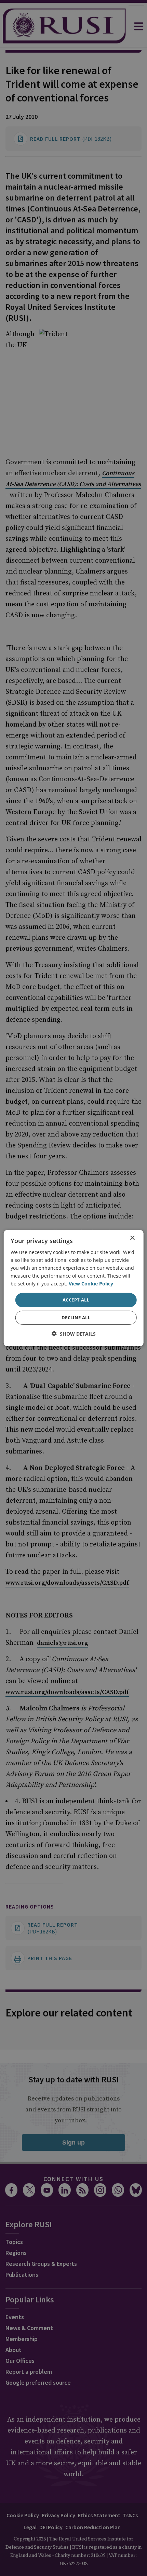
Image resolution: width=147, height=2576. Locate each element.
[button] (74, 1334)
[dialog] (74, 1288)
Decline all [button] (76, 1318)
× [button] (132, 1238)
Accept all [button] (76, 1300)
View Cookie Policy (91, 1284)
